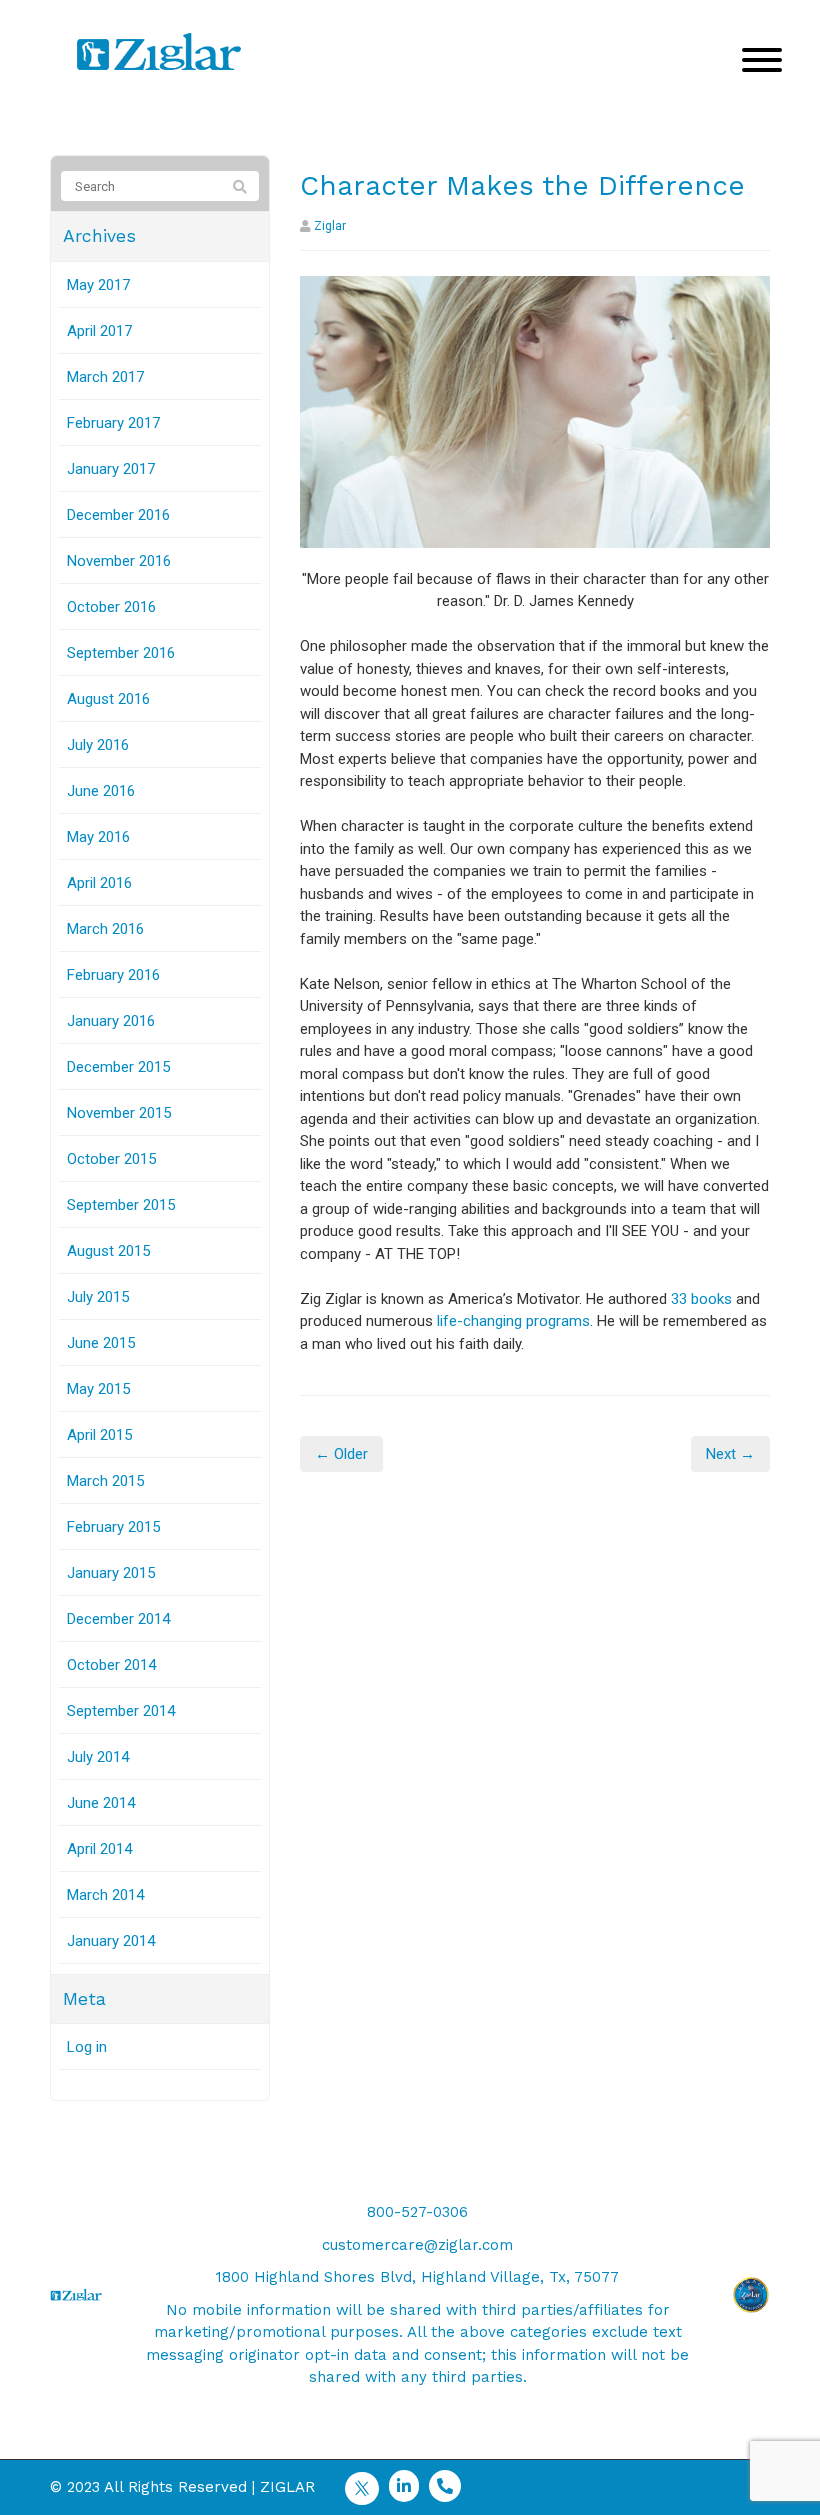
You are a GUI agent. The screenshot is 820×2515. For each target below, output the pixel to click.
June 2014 (101, 1803)
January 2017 (111, 469)
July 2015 (98, 1297)
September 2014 (121, 1711)
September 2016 (121, 653)
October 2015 (111, 1159)
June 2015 (101, 1343)
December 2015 (118, 1067)
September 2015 (121, 1205)
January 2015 (111, 1573)
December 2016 (118, 515)
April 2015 (99, 1435)
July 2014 (98, 1757)
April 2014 (99, 1849)
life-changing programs (513, 1321)
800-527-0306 (417, 2212)
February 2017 (113, 423)
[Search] (240, 187)
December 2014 (118, 1619)
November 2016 (119, 561)
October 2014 (111, 1665)
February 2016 (113, 975)
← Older (341, 1454)
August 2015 (108, 1251)
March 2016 (105, 929)
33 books (701, 1299)
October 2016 (111, 607)
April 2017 (99, 331)
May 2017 (98, 285)
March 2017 (105, 377)
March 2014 (105, 1895)
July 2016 (98, 745)
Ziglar (330, 226)
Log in (87, 2047)
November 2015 (119, 1113)
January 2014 (111, 1941)
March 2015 (105, 1481)
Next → (730, 1454)
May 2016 (98, 837)
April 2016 (99, 883)
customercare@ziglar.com (417, 2245)
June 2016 (101, 791)
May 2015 (98, 1389)
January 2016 (111, 1021)
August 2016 (108, 699)
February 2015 (113, 1527)
